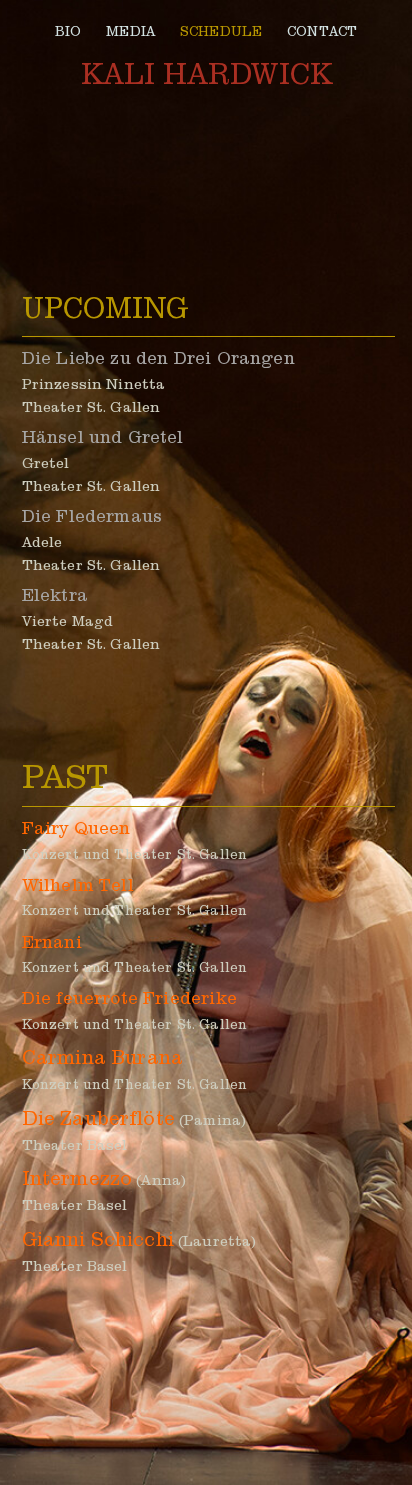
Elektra (55, 595)
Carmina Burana (103, 1057)
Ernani (52, 942)
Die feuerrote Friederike (129, 998)
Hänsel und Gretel (103, 437)
